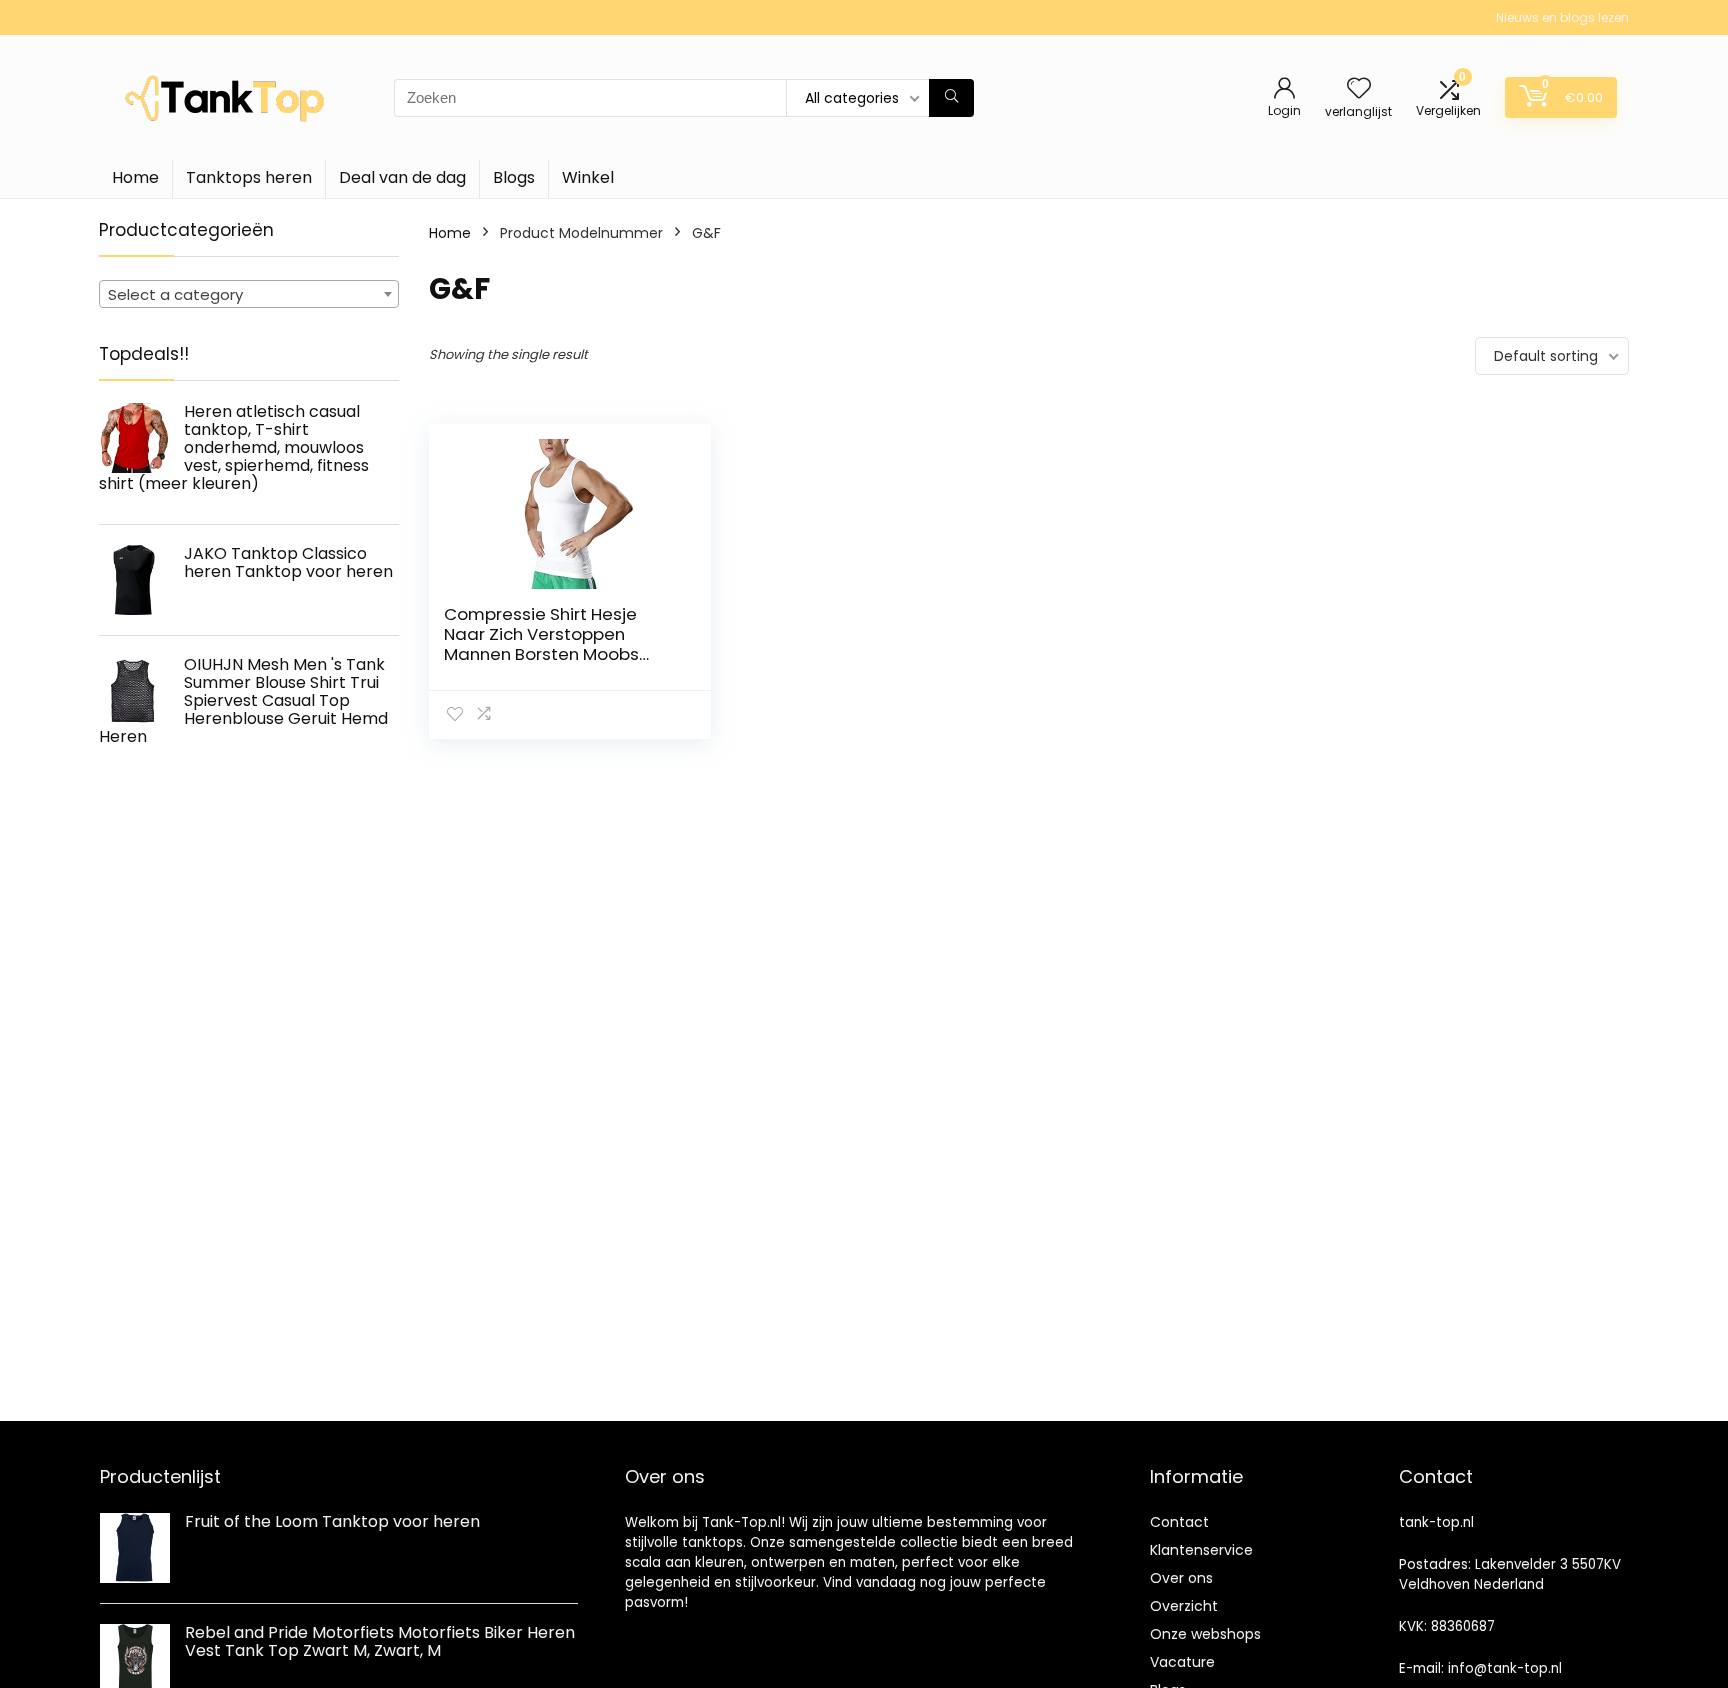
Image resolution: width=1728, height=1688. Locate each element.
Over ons (1181, 1578)
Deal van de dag (402, 177)
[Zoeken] (951, 98)
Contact (1179, 1522)
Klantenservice (1201, 1550)
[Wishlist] (1359, 89)
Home (135, 177)
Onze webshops (1205, 1634)
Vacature (1182, 1662)
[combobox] (249, 294)
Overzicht (1184, 1606)
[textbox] (249, 295)
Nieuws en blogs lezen (1562, 17)
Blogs (514, 177)
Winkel (588, 177)
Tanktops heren (249, 177)
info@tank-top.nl (1505, 1668)
